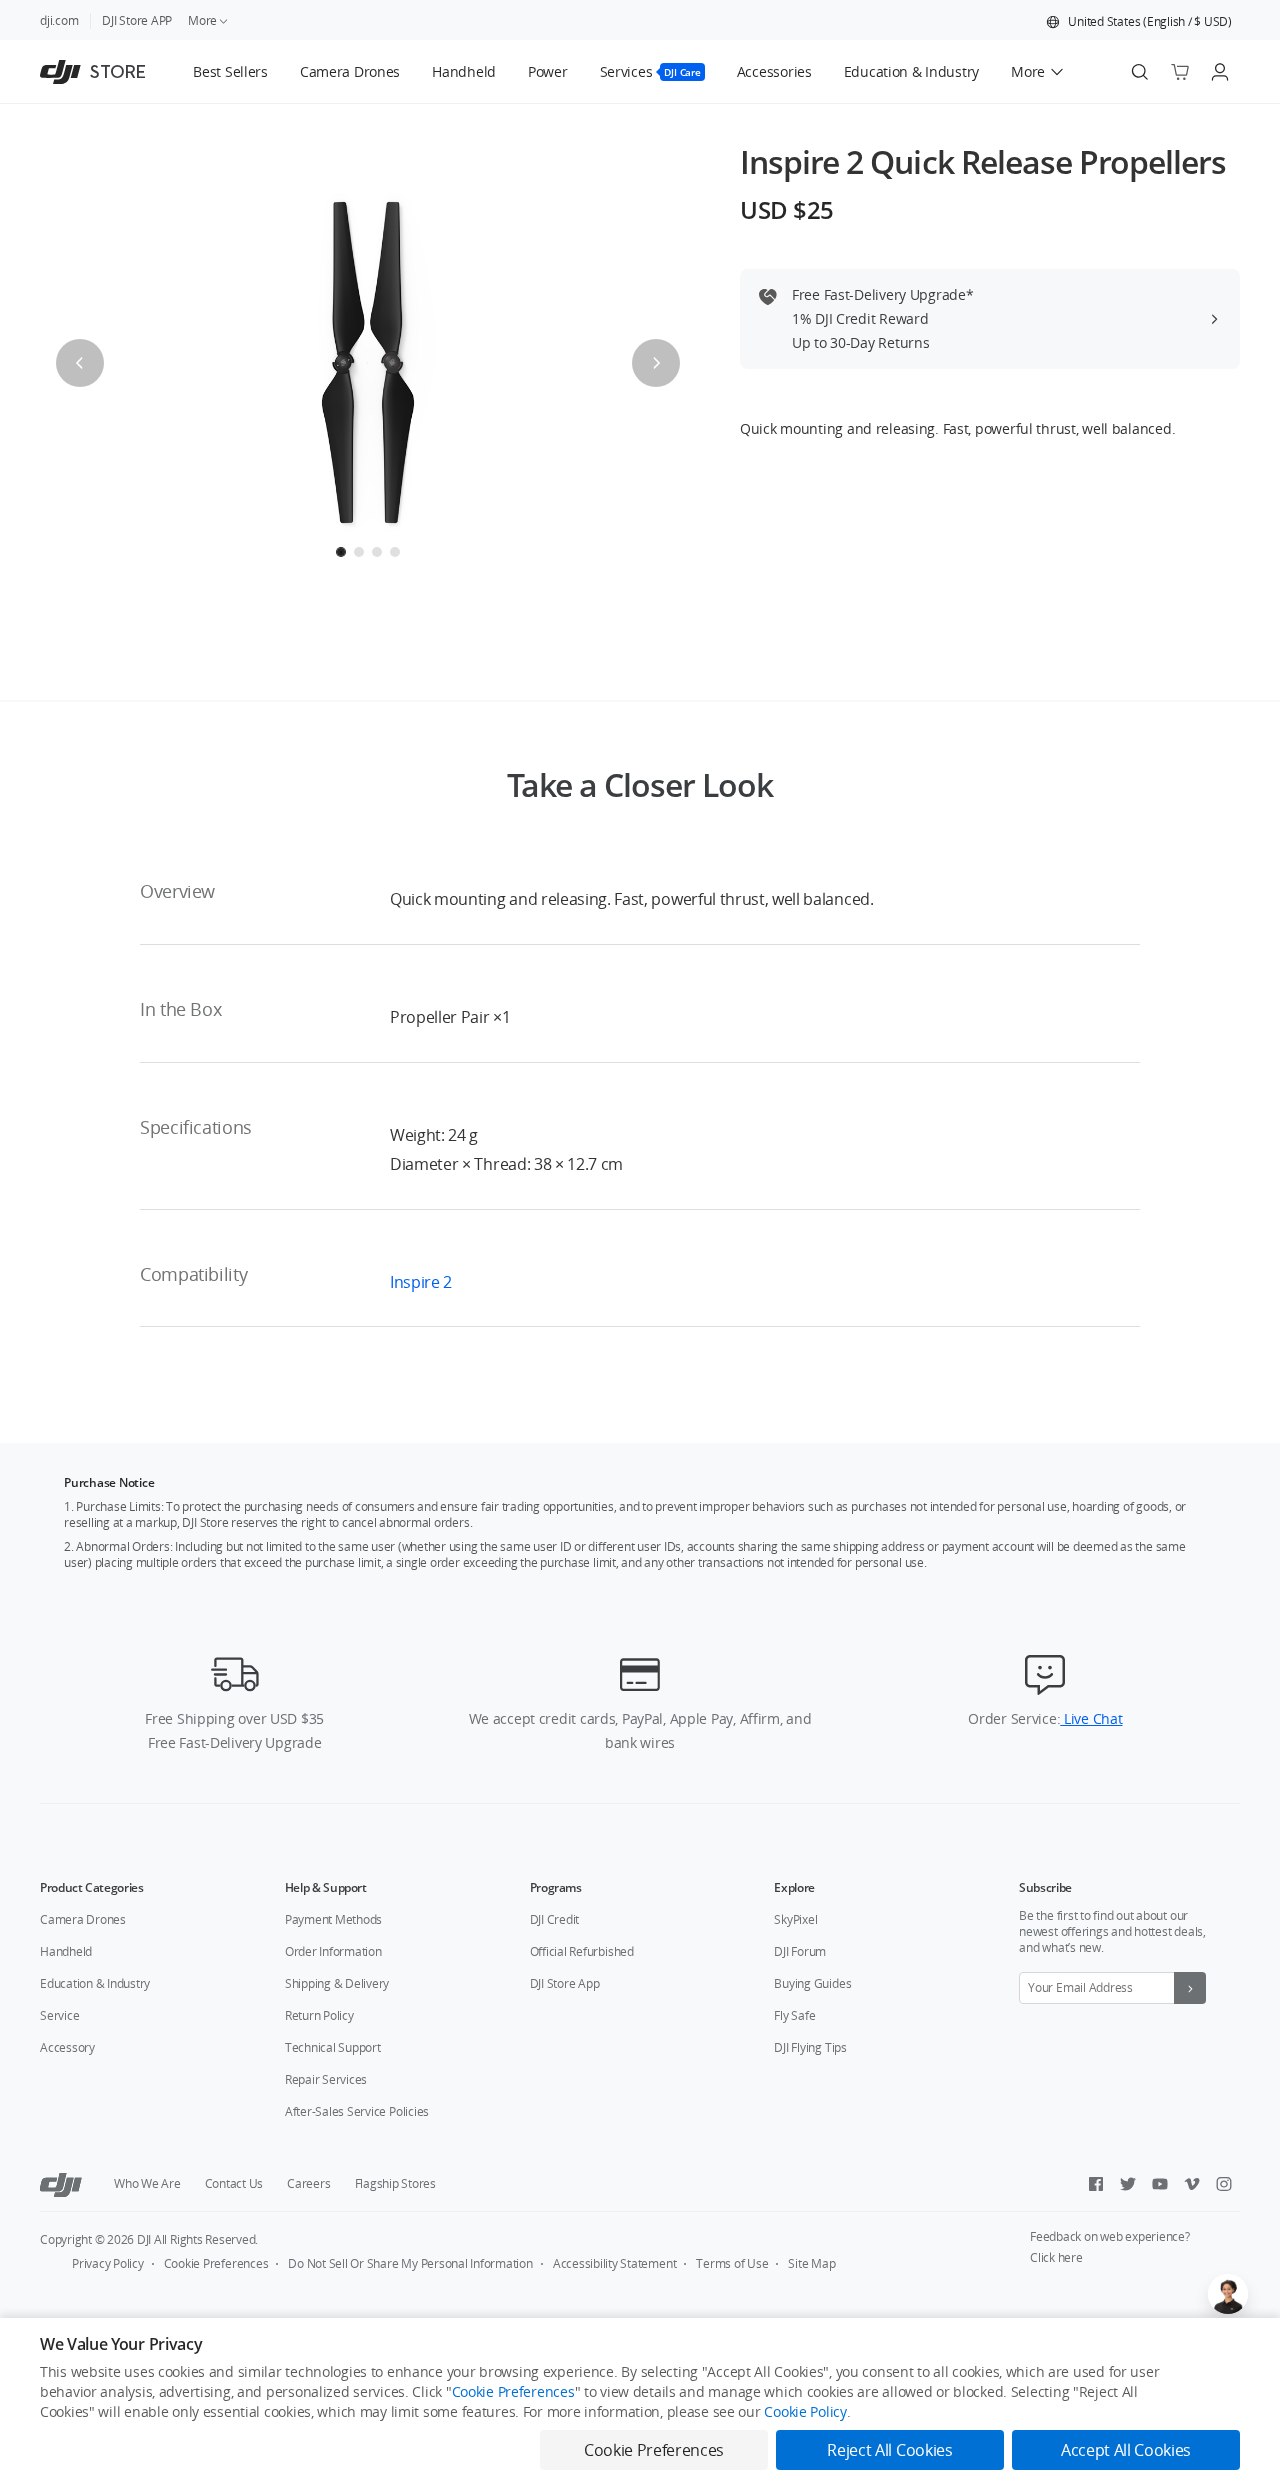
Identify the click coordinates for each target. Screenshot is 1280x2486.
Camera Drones (83, 1919)
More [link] (202, 20)
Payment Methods (333, 1919)
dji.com (59, 20)
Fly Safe (794, 2015)
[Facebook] (1096, 2184)
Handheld (66, 1951)
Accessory (67, 2047)
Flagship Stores (395, 2183)
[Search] (1140, 72)
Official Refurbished (582, 1951)
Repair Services (326, 2079)
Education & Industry (95, 1983)
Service (59, 2015)
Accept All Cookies (1126, 2450)
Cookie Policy (805, 2411)
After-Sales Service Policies (357, 2111)
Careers (308, 2183)
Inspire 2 (421, 1282)
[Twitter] (1128, 2184)
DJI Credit (555, 1919)
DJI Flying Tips (810, 2047)
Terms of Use (732, 2263)
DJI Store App (565, 1983)
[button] (1139, 22)
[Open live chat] (1228, 2294)
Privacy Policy (108, 2263)
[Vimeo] (1192, 2184)
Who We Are (147, 2183)
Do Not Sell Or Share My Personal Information (410, 2263)
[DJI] (61, 2184)
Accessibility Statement (614, 2263)
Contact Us (234, 2183)
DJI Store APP (137, 20)
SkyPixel (795, 1919)
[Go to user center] (1220, 72)
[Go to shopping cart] (1180, 72)
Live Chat (1091, 1718)
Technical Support (333, 2047)
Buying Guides (812, 1983)
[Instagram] (1224, 2184)
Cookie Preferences (216, 2263)
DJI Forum (800, 1951)
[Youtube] (1160, 2184)
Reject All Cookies (889, 2450)
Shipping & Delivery (337, 1983)
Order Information (333, 1951)
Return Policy (319, 2015)
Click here (1056, 2257)
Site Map (811, 2263)
